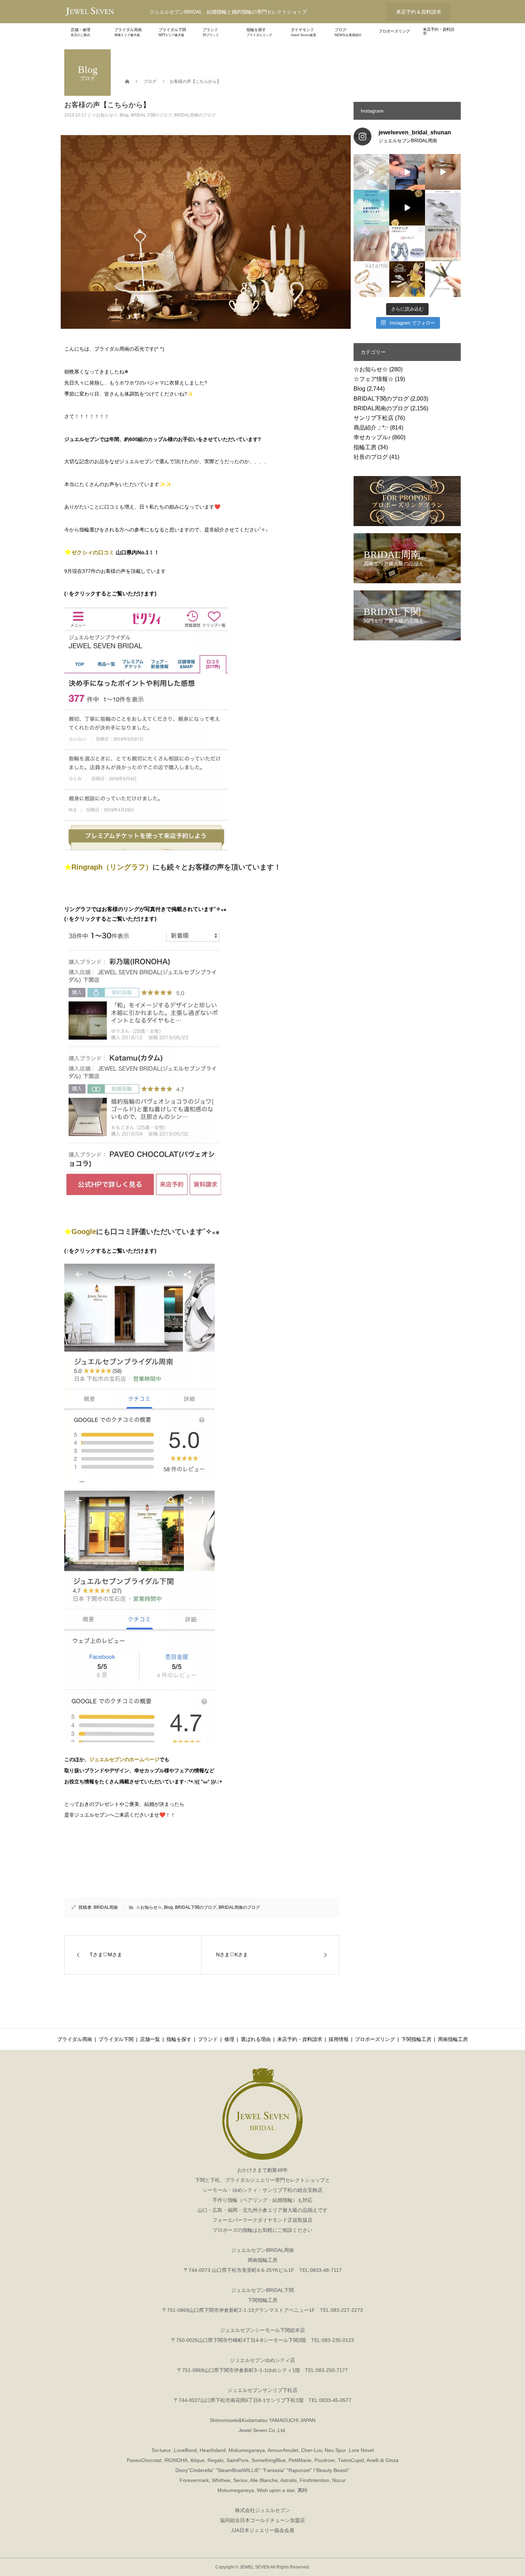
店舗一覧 (150, 2039)
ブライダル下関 (172, 32)
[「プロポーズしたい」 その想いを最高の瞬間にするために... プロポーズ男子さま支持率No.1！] (407, 172)
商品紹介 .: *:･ (371, 428)
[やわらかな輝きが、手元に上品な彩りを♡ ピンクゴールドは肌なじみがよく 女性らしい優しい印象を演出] (443, 279)
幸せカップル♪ (372, 437)
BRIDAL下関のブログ (151, 115)
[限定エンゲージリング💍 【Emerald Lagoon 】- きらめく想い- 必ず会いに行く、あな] (371, 243)
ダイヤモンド (303, 32)
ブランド (211, 32)
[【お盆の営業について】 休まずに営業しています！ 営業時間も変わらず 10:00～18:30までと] (371, 208)
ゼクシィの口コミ (93, 552)
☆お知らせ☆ (105, 115)
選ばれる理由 (256, 2039)
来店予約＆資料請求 (419, 12)
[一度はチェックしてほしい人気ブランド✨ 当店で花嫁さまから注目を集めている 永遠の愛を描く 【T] (371, 172)
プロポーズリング (394, 31)
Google (84, 1232)
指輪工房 (365, 447)
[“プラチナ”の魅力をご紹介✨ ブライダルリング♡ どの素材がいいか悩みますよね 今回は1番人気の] (407, 243)
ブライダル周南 (128, 32)
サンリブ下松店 (374, 418)
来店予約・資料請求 (439, 31)
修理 (229, 2039)
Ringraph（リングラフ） (112, 867)
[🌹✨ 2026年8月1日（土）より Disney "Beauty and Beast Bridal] (407, 208)
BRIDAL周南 (106, 1907)
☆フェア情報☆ (374, 379)
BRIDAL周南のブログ (195, 115)
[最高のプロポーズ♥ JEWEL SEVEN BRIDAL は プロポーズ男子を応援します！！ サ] (443, 243)
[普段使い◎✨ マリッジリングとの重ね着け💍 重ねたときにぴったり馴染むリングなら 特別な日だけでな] (443, 172)
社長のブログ (371, 457)
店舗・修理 (81, 32)
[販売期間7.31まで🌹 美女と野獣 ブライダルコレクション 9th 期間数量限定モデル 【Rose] (407, 279)
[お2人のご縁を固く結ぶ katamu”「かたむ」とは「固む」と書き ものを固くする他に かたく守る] (371, 279)
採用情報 (339, 2039)
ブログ (348, 32)
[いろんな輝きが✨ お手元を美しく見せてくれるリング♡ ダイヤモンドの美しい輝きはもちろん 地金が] (443, 208)
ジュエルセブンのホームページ (124, 1759)
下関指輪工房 (416, 2039)
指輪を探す (259, 32)
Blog (124, 115)
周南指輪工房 (453, 2039)
